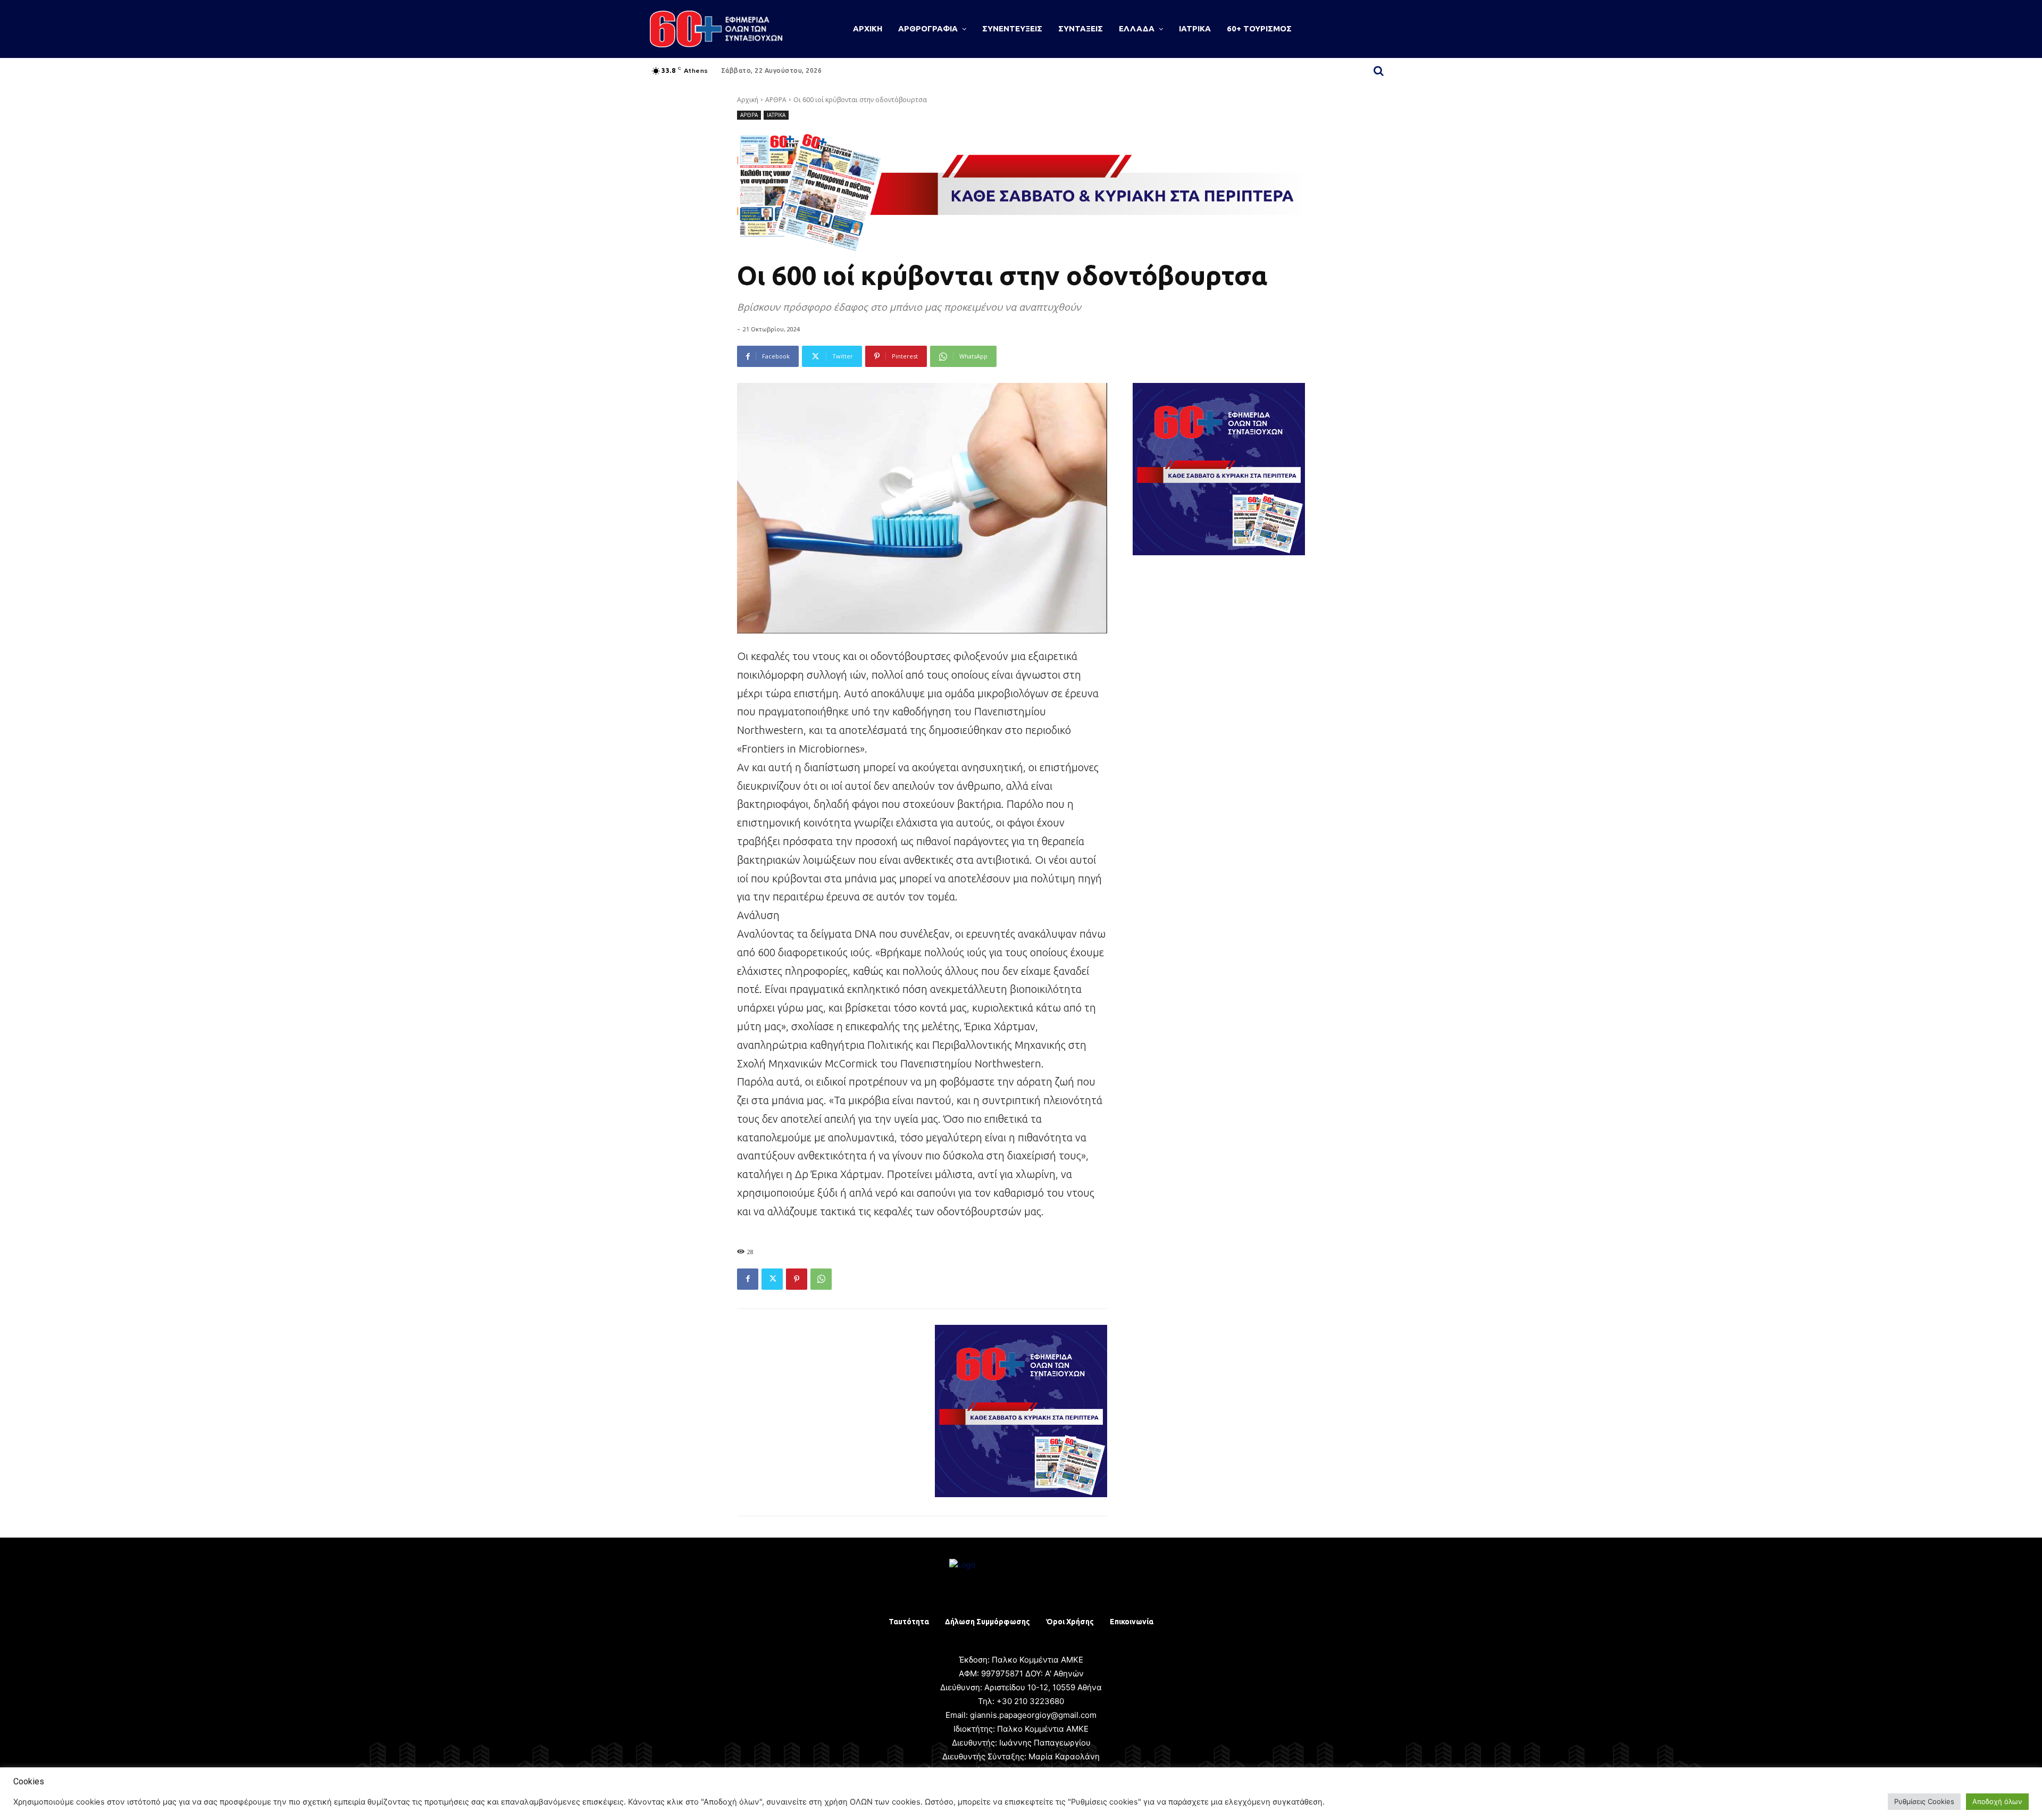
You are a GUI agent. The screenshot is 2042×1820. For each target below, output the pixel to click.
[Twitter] (772, 1279)
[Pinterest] (797, 1279)
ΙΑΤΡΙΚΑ (776, 115)
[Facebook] (748, 1279)
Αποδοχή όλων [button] (1997, 1801)
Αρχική (748, 100)
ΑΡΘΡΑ (776, 100)
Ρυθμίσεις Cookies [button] (1924, 1801)
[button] (1378, 71)
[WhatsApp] (821, 1279)
